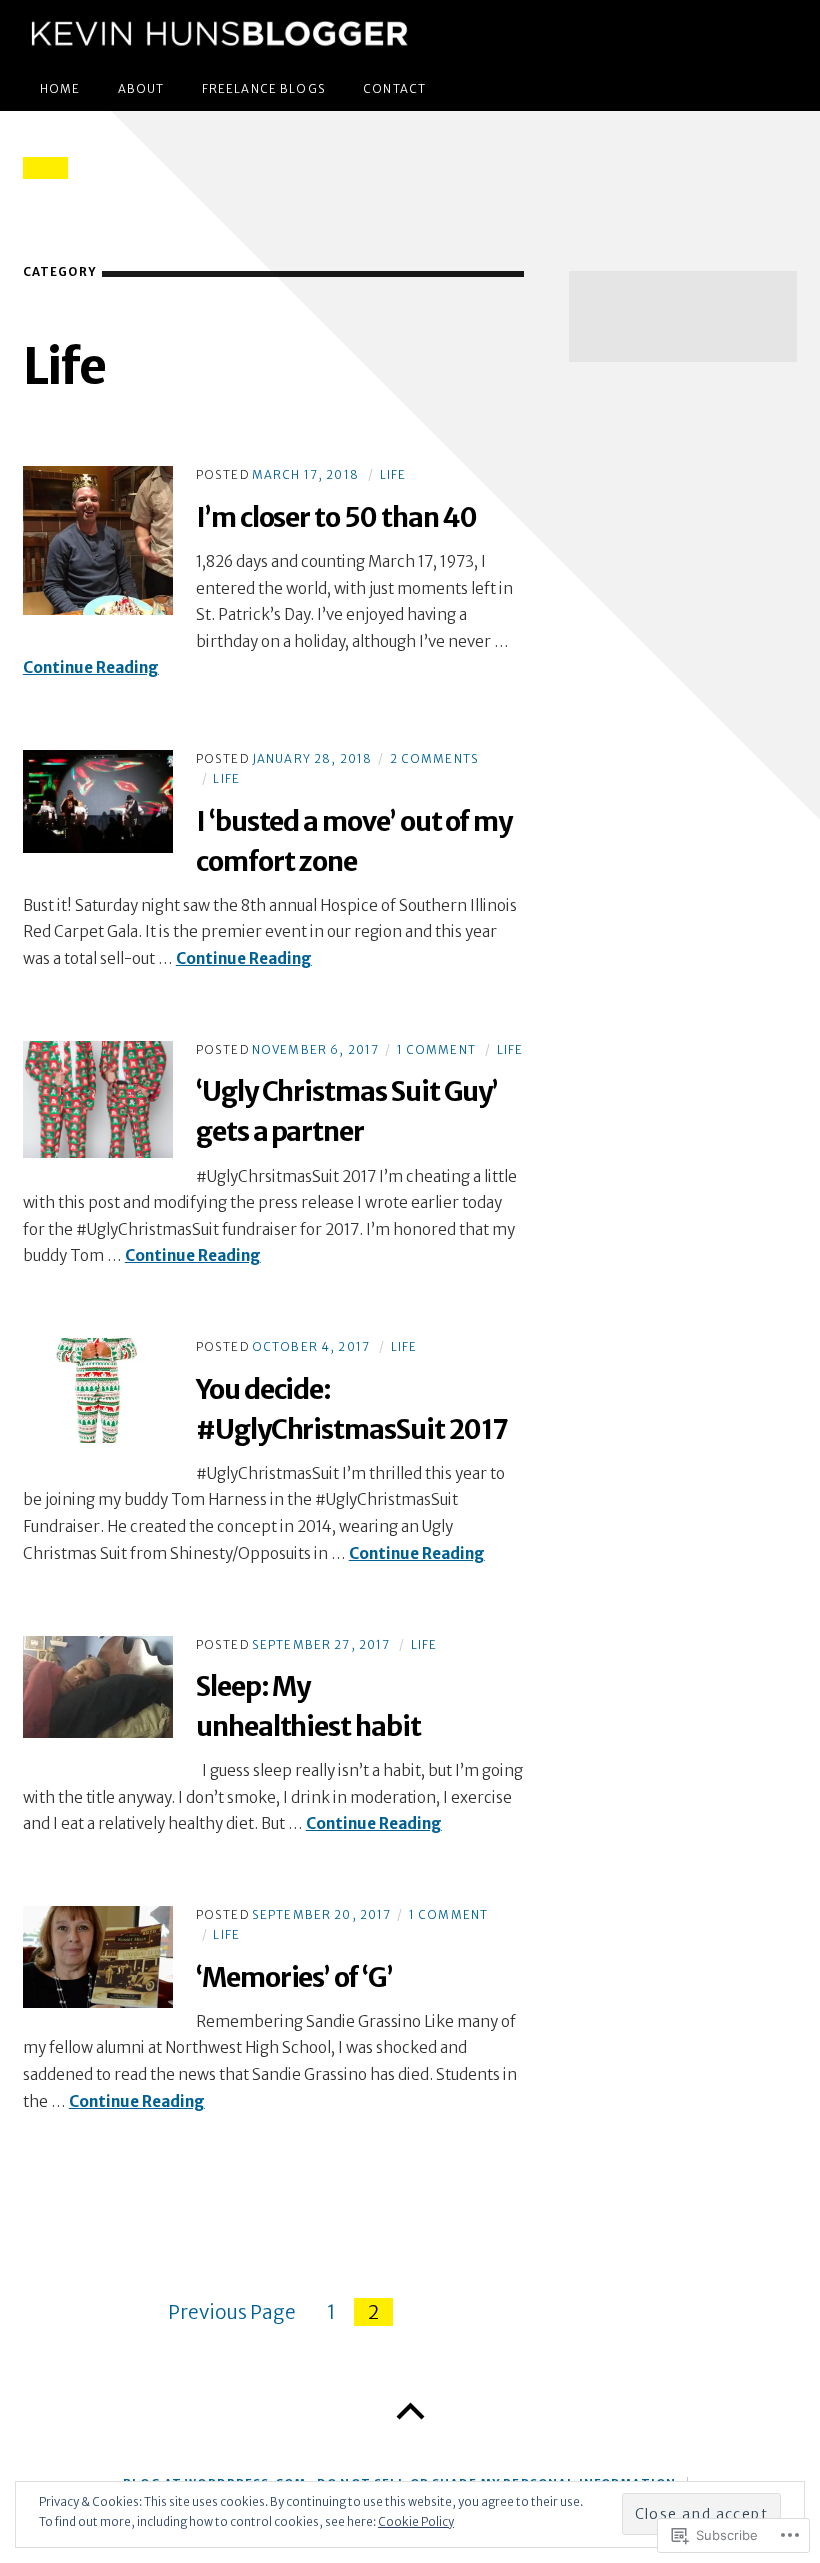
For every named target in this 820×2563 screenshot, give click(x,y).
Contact (394, 89)
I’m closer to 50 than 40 (336, 517)
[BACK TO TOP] (410, 2412)
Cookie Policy (416, 2522)
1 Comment (436, 1050)
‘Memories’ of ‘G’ (294, 1977)
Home (60, 89)
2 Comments (434, 759)
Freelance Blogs (264, 89)
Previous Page (232, 2312)
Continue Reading (91, 667)
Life (393, 475)
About (141, 89)
